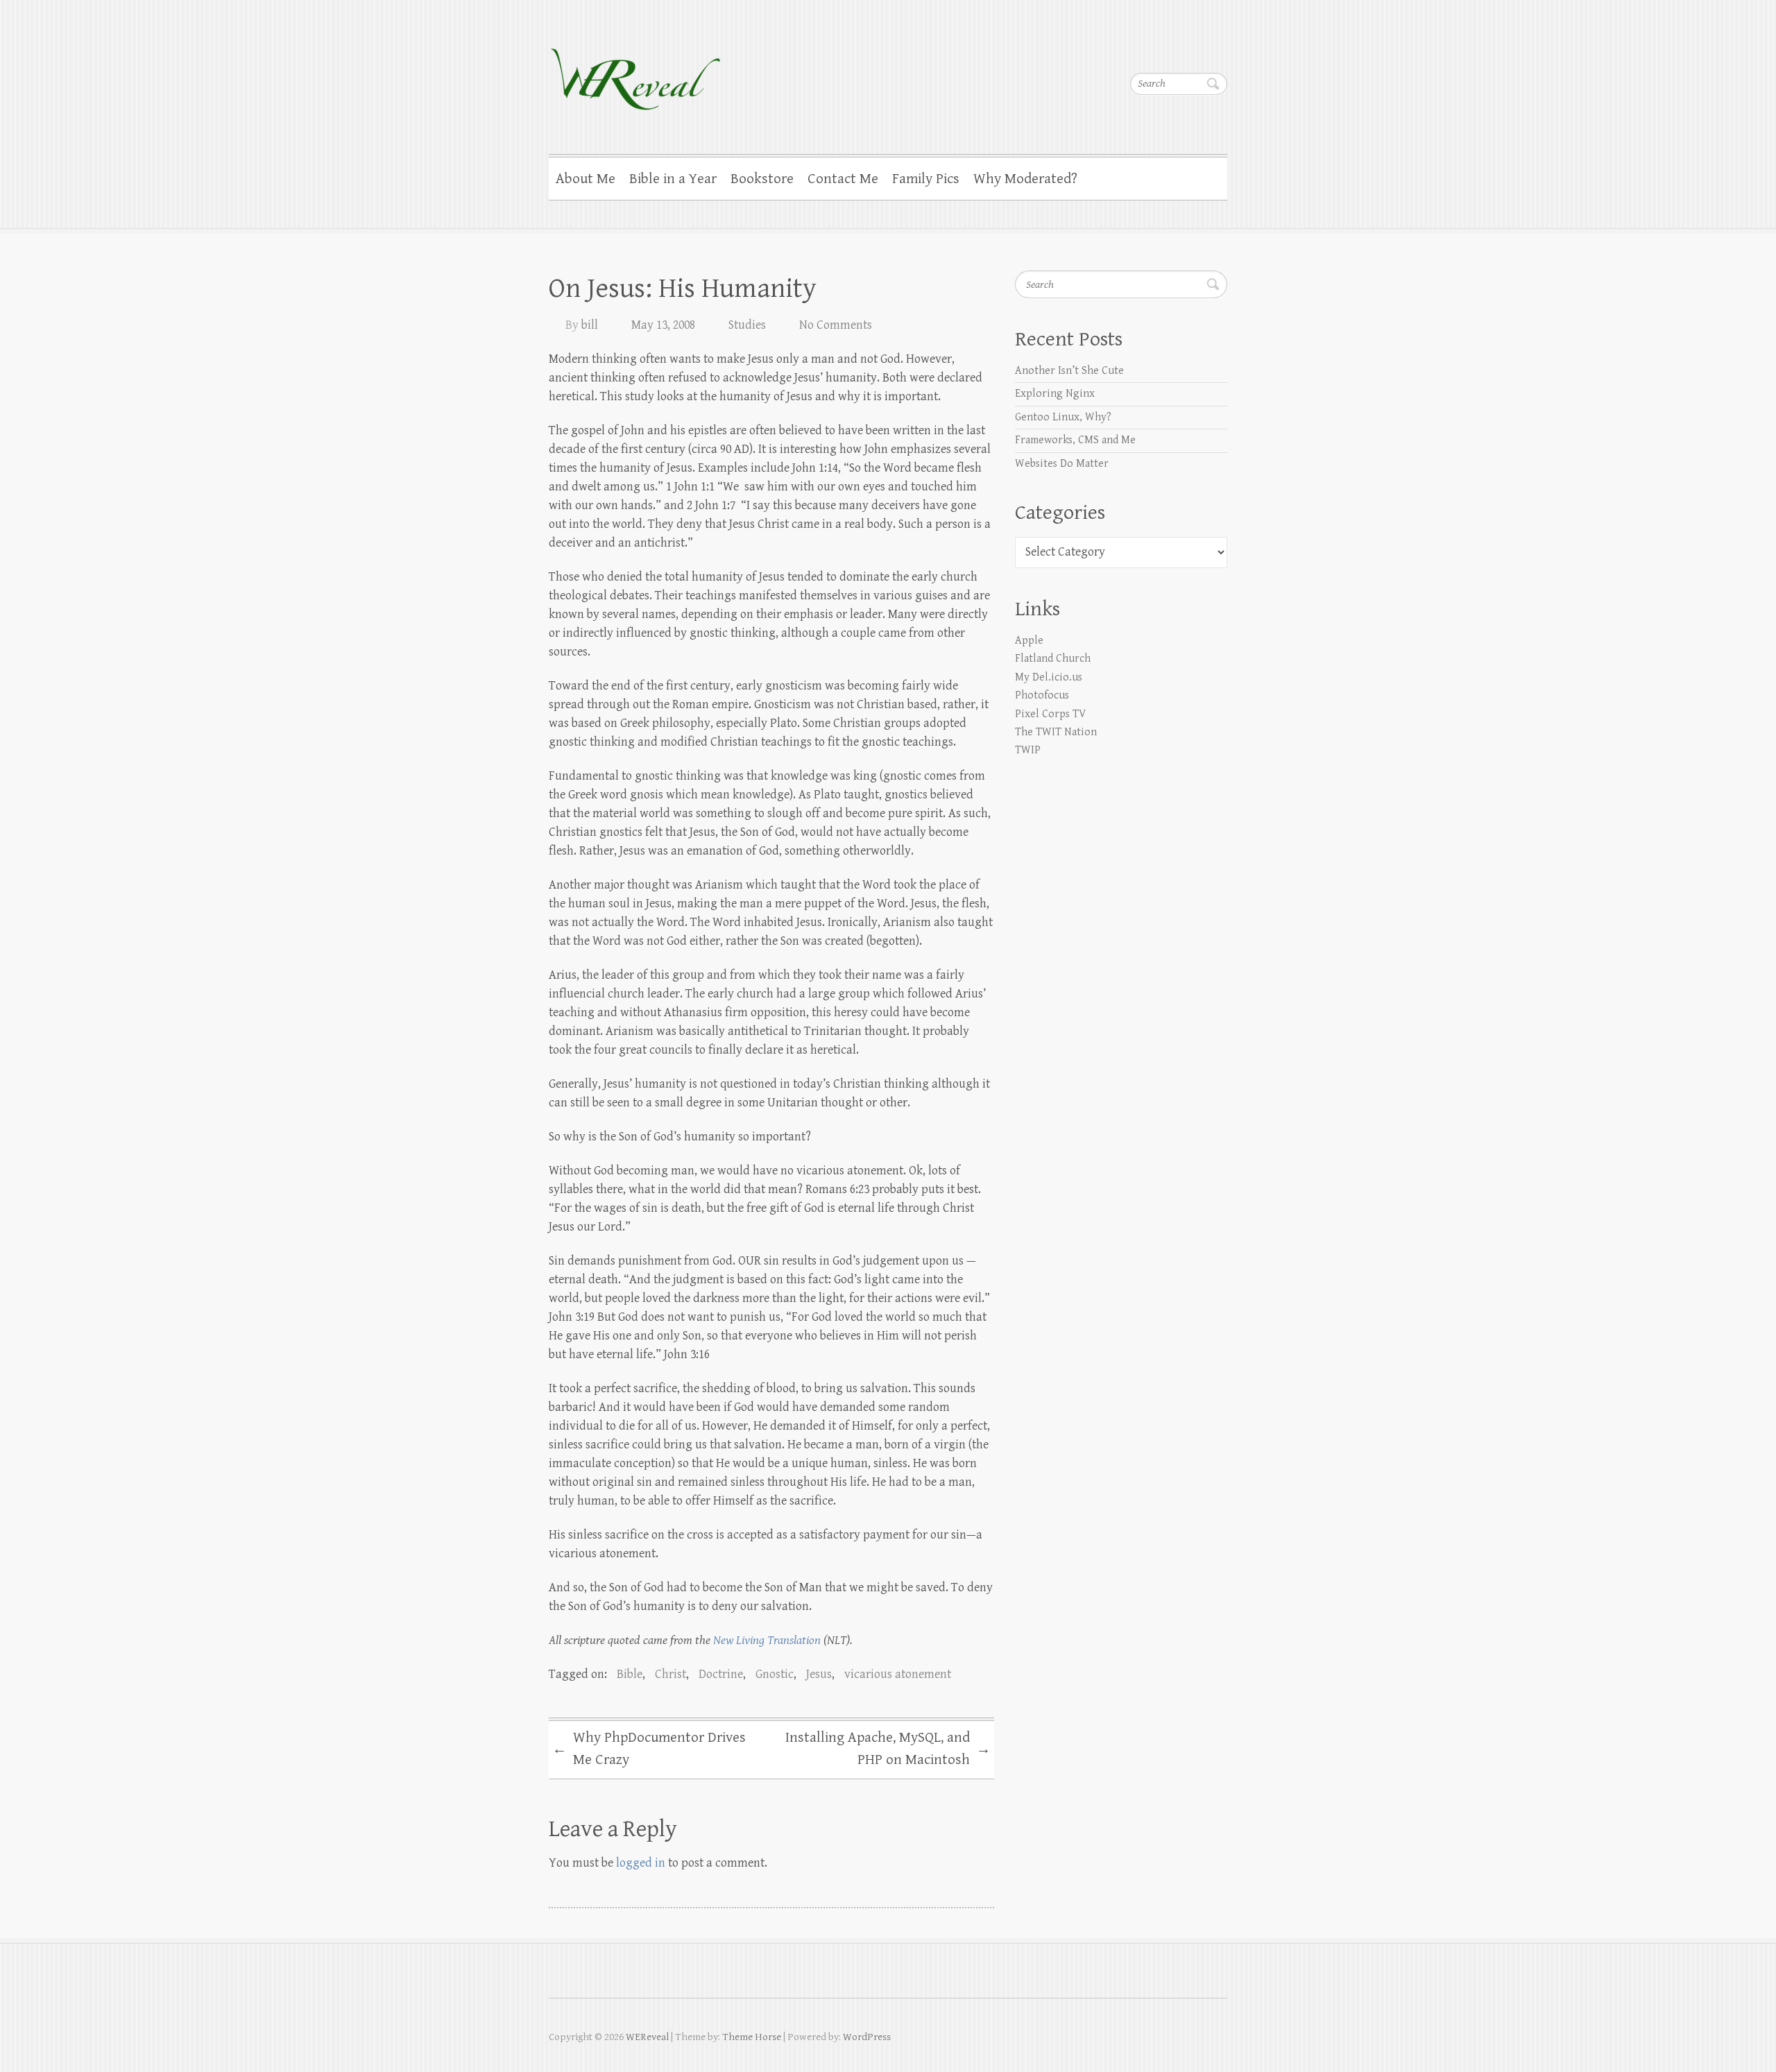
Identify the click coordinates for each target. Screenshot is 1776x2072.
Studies (747, 325)
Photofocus (1042, 695)
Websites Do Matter (1062, 464)
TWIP (1028, 750)
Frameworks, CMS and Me (1075, 440)
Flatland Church (1053, 659)
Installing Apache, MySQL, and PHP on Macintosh (888, 1749)
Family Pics (926, 179)
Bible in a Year (673, 179)
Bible (630, 1674)
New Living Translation (767, 1640)
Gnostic (775, 1674)
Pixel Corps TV (1050, 714)
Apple (1029, 641)
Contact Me (843, 179)
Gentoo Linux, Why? (1063, 417)
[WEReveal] (635, 70)
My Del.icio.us (1049, 677)
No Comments (836, 325)
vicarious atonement (898, 1674)
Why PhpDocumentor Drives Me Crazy (649, 1749)
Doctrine (721, 1674)
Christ (671, 1674)
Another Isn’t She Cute (1069, 371)
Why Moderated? (1025, 179)
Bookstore (762, 179)
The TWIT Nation (1056, 732)
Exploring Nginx (1055, 394)
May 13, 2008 (663, 325)
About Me (586, 179)
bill (590, 325)
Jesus (819, 1674)
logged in (641, 1863)
